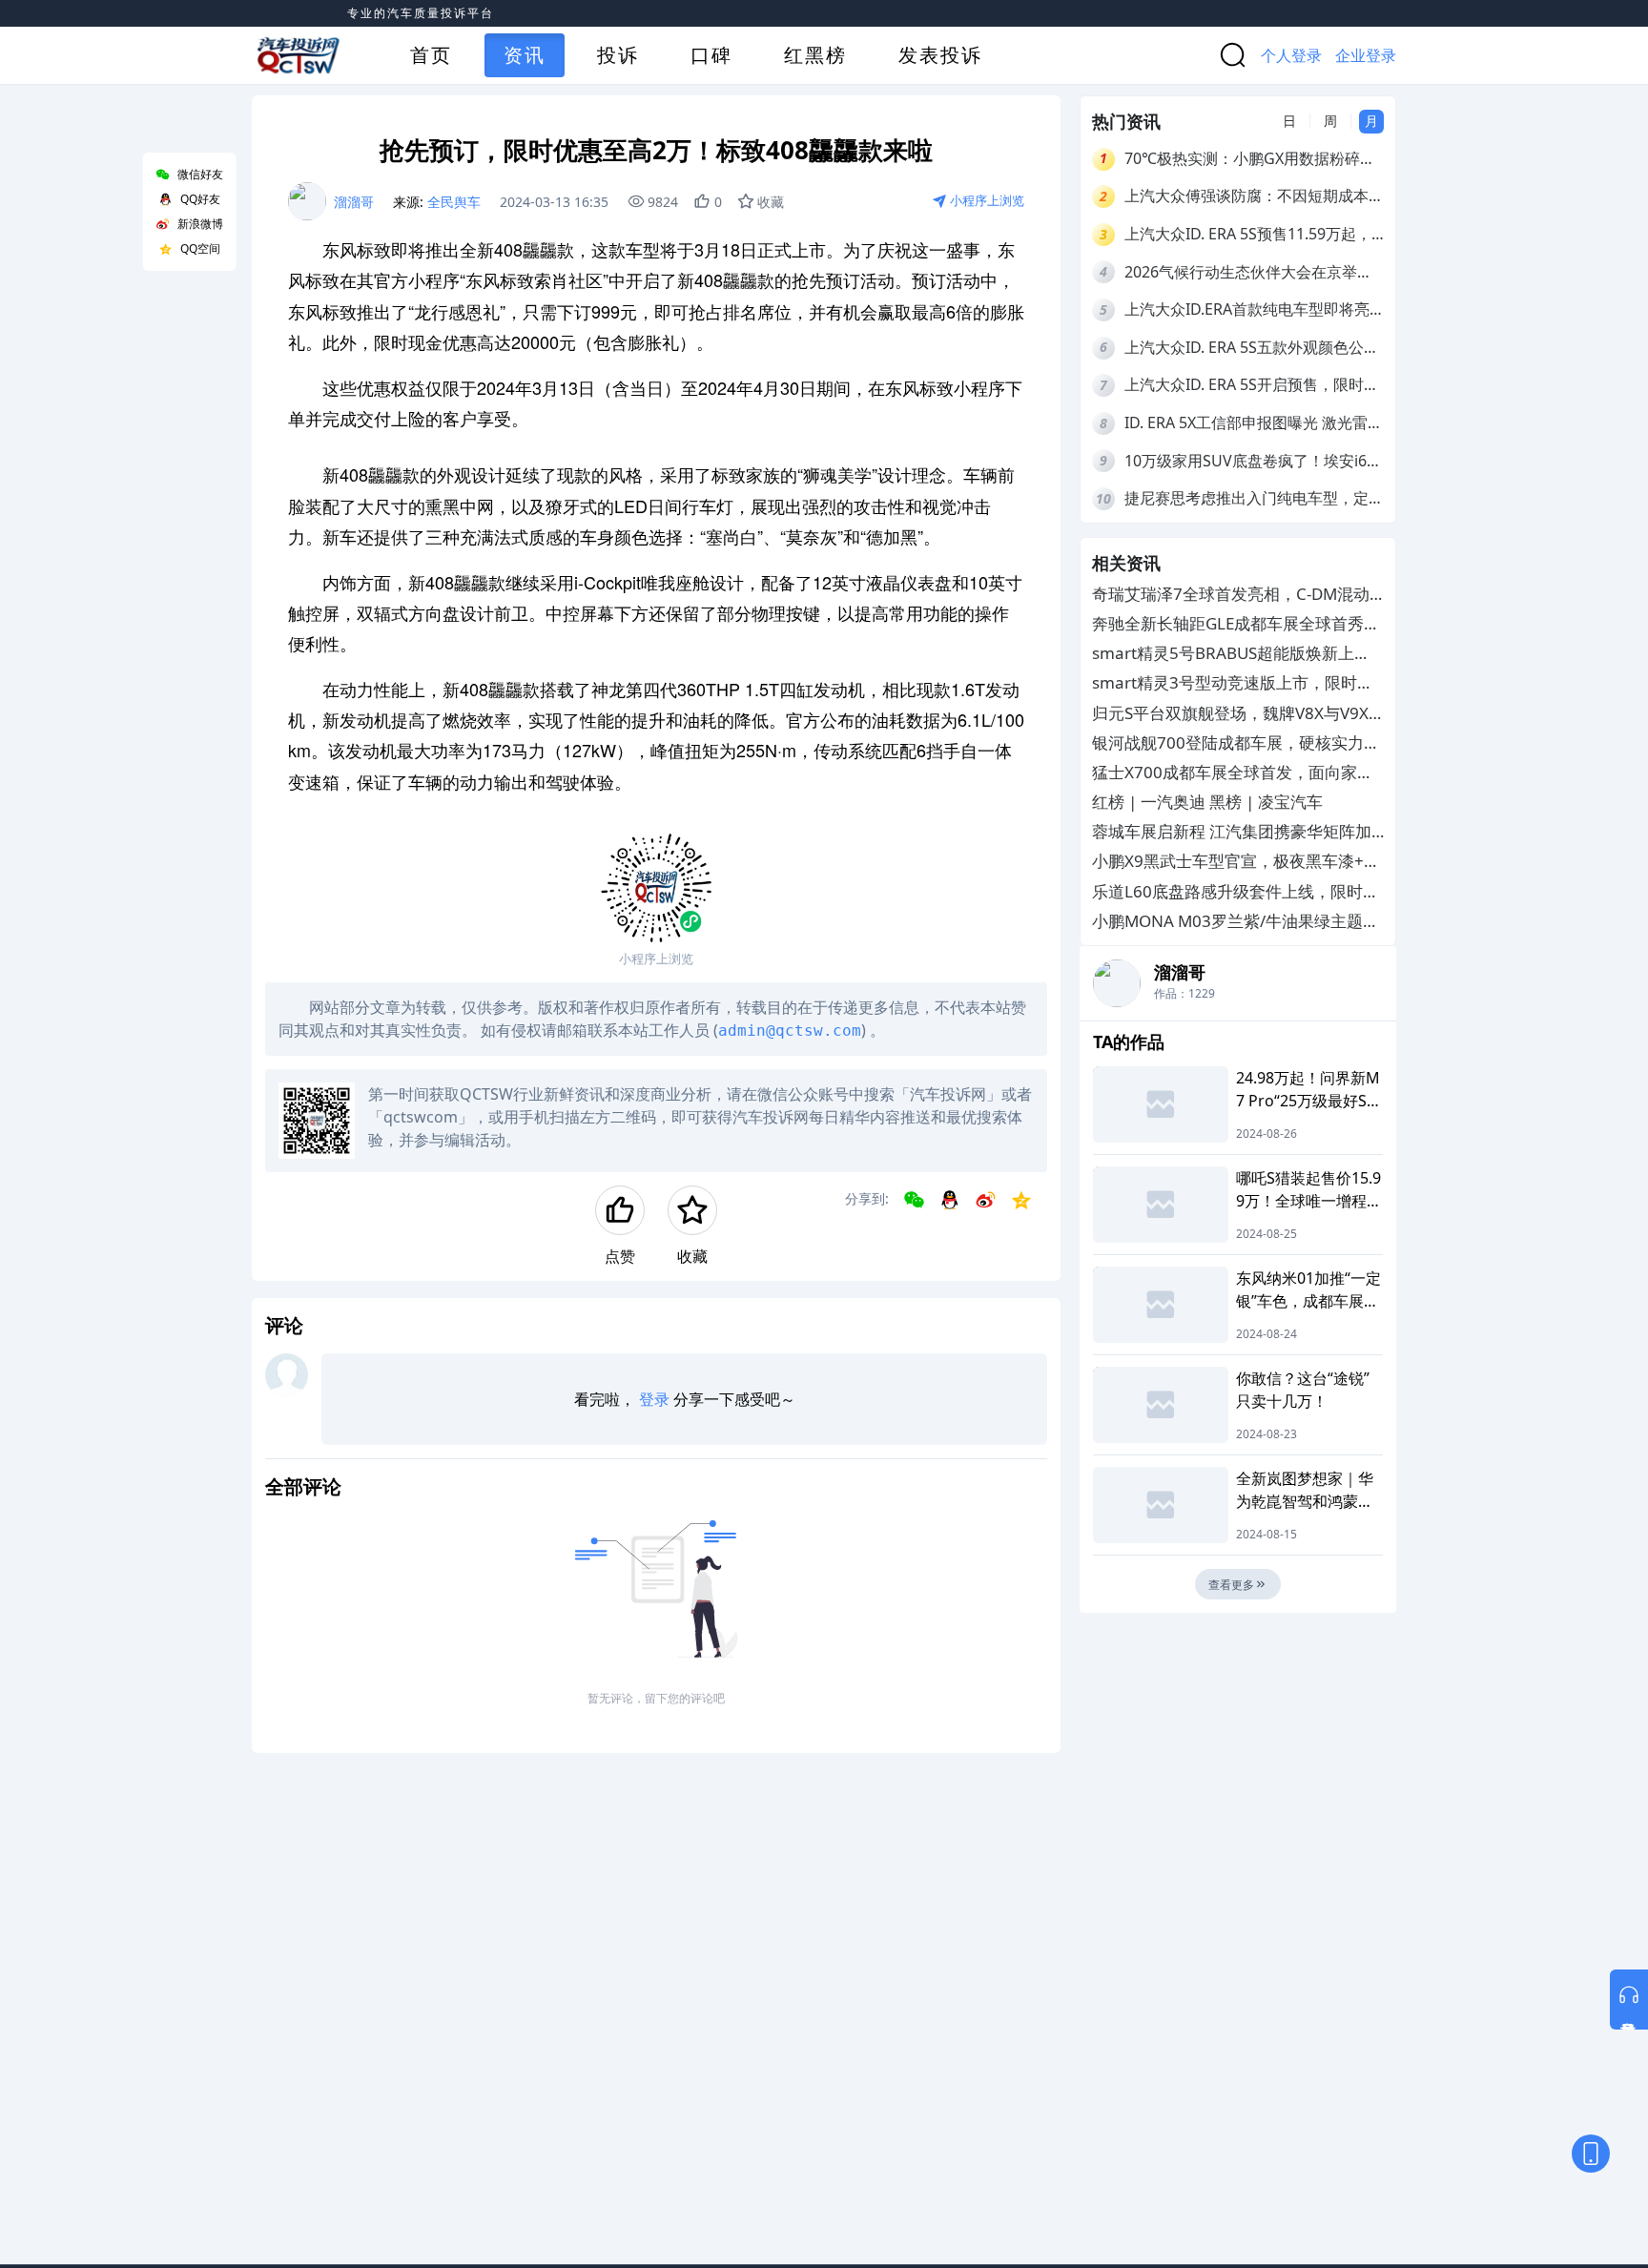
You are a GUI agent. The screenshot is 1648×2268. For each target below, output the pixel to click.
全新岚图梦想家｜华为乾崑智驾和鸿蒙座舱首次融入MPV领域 (1306, 1490)
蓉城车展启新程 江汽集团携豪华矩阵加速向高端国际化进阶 (1232, 832)
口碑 (711, 55)
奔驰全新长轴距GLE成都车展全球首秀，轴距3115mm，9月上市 (1236, 624)
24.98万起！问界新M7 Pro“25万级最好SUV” (1308, 1090)
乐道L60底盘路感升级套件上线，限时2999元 (1227, 891)
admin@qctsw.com (790, 1031)
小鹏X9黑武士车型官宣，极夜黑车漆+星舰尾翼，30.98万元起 (1236, 862)
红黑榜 (815, 55)
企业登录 (1366, 55)
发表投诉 (940, 55)
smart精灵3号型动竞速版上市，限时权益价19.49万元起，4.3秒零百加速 (1233, 683)
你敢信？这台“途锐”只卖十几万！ (1303, 1390)
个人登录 (1291, 55)
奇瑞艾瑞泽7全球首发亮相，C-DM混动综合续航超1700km (1231, 595)
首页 (431, 55)
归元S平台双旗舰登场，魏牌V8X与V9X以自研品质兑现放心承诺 (1230, 713)
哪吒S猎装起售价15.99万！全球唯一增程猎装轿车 (1309, 1190)
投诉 (618, 55)
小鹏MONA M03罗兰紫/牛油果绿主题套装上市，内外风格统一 (1236, 922)
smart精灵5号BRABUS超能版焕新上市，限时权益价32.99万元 (1223, 654)
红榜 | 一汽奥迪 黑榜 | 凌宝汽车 (1207, 802)
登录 (654, 1399)
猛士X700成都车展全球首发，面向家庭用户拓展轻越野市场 (1233, 773)
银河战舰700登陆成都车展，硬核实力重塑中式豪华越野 (1236, 742)
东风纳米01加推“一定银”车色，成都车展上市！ (1308, 1290)
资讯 (525, 55)
